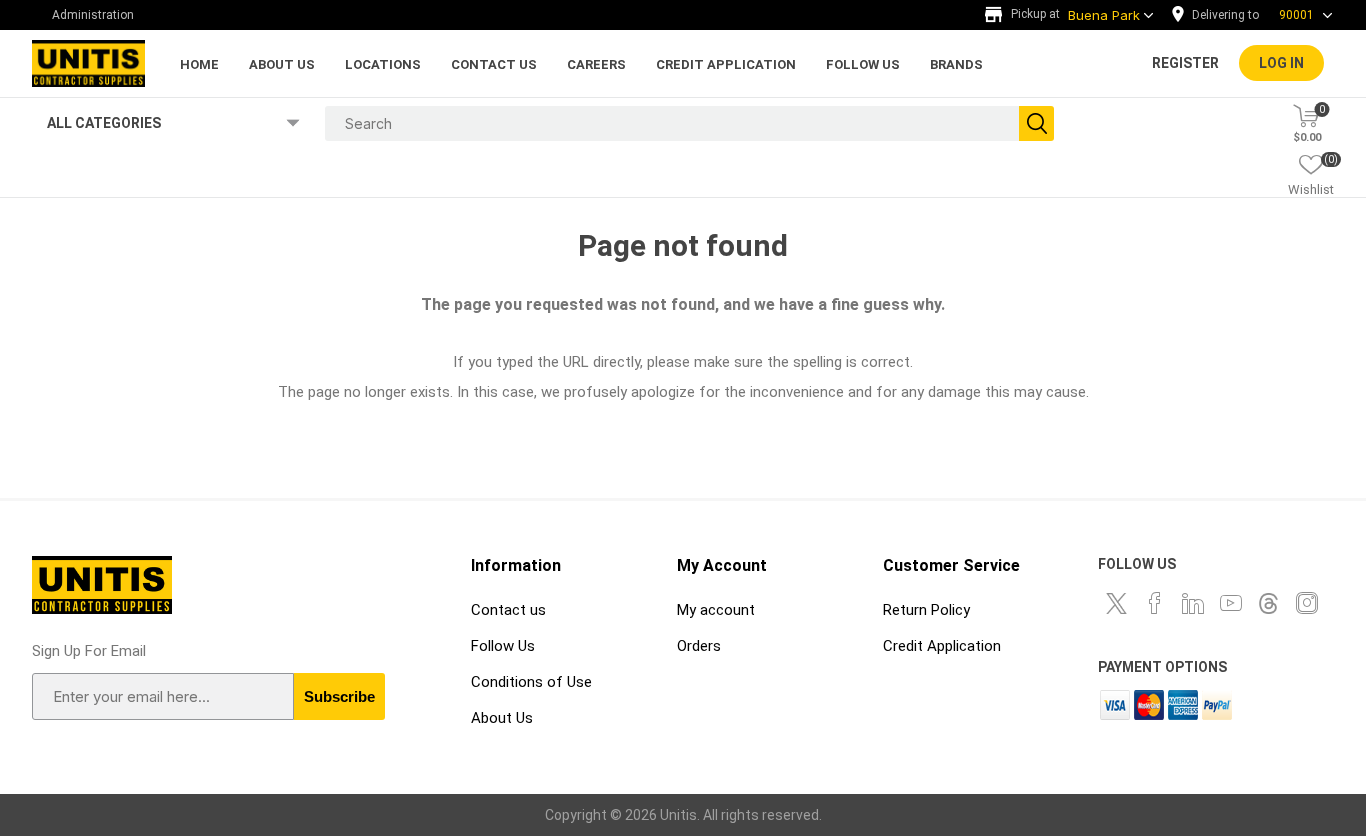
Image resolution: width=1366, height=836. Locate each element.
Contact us (508, 610)
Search (1036, 123)
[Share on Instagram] (1307, 603)
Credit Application (942, 646)
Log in (1281, 63)
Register (1185, 63)
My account (716, 610)
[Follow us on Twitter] (1117, 603)
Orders (699, 646)
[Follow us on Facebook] (1155, 603)
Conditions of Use (531, 682)
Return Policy (926, 610)
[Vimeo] (1269, 603)
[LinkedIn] (1193, 603)
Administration (93, 15)
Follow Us (503, 646)
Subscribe (339, 696)
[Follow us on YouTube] (1231, 603)
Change (1257, 15)
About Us (502, 718)
